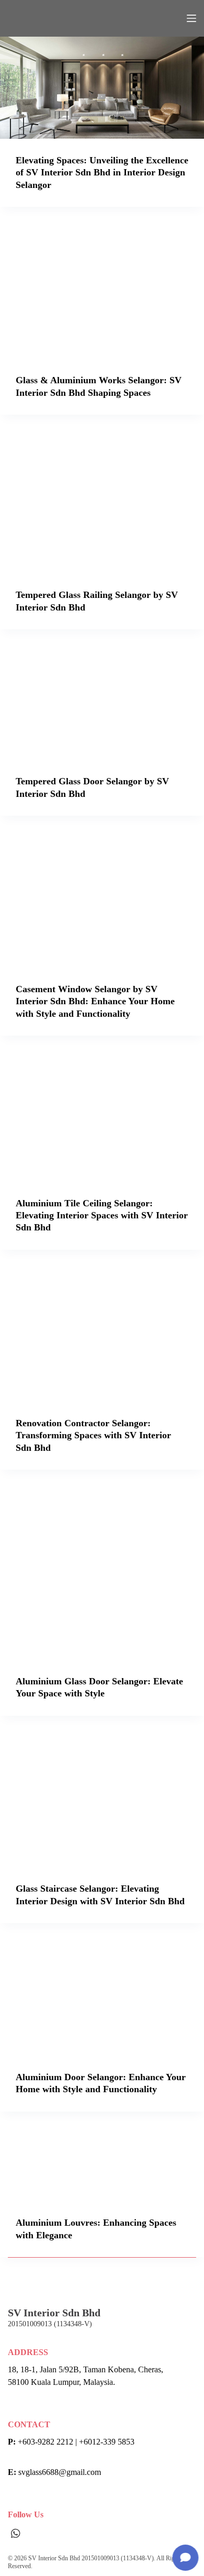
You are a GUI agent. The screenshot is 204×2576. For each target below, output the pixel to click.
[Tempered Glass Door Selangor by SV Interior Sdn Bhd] (102, 702)
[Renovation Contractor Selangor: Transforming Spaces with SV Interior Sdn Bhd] (102, 1334)
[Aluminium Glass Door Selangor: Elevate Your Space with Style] (102, 1573)
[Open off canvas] (191, 18)
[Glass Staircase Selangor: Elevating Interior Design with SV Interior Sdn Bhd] (102, 1799)
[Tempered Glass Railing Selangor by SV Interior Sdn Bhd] (102, 502)
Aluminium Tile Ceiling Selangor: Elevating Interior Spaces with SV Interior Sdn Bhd (102, 1215)
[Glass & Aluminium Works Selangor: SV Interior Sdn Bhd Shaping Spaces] (102, 291)
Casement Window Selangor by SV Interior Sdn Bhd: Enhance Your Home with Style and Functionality (95, 1001)
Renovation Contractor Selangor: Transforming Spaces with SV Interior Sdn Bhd (93, 1435)
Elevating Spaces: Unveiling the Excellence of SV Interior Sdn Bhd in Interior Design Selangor (102, 173)
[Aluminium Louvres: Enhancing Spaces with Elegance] (102, 2164)
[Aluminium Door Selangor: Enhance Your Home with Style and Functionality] (102, 1997)
